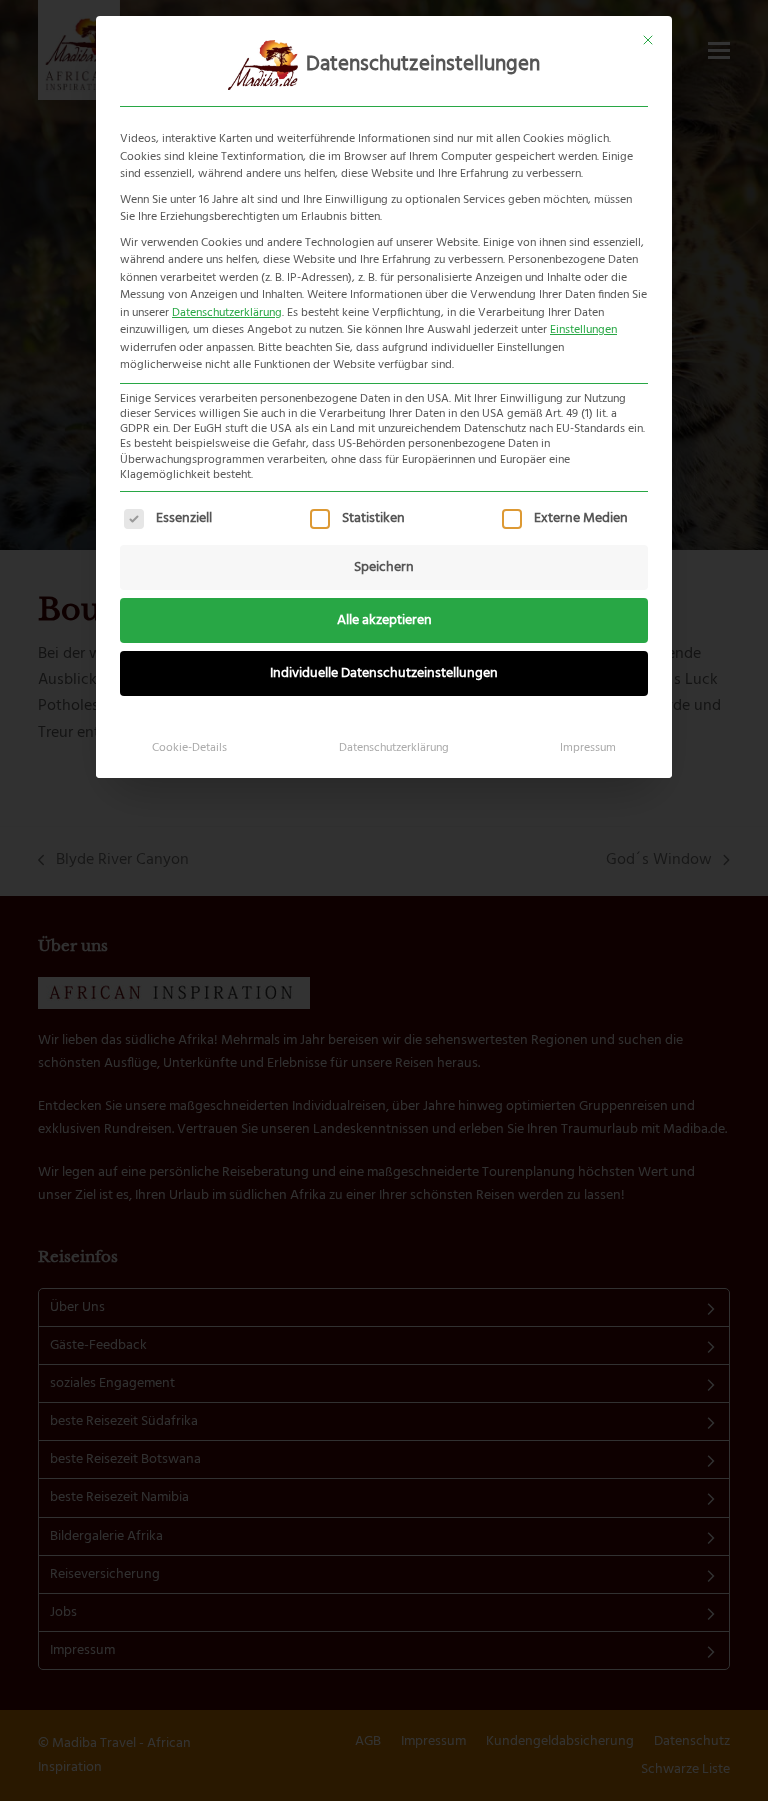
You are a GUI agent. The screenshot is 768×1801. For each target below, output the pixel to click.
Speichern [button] (384, 567)
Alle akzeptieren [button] (384, 620)
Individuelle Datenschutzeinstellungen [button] (384, 673)
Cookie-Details (189, 748)
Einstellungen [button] (583, 330)
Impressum (588, 748)
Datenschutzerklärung (227, 313)
